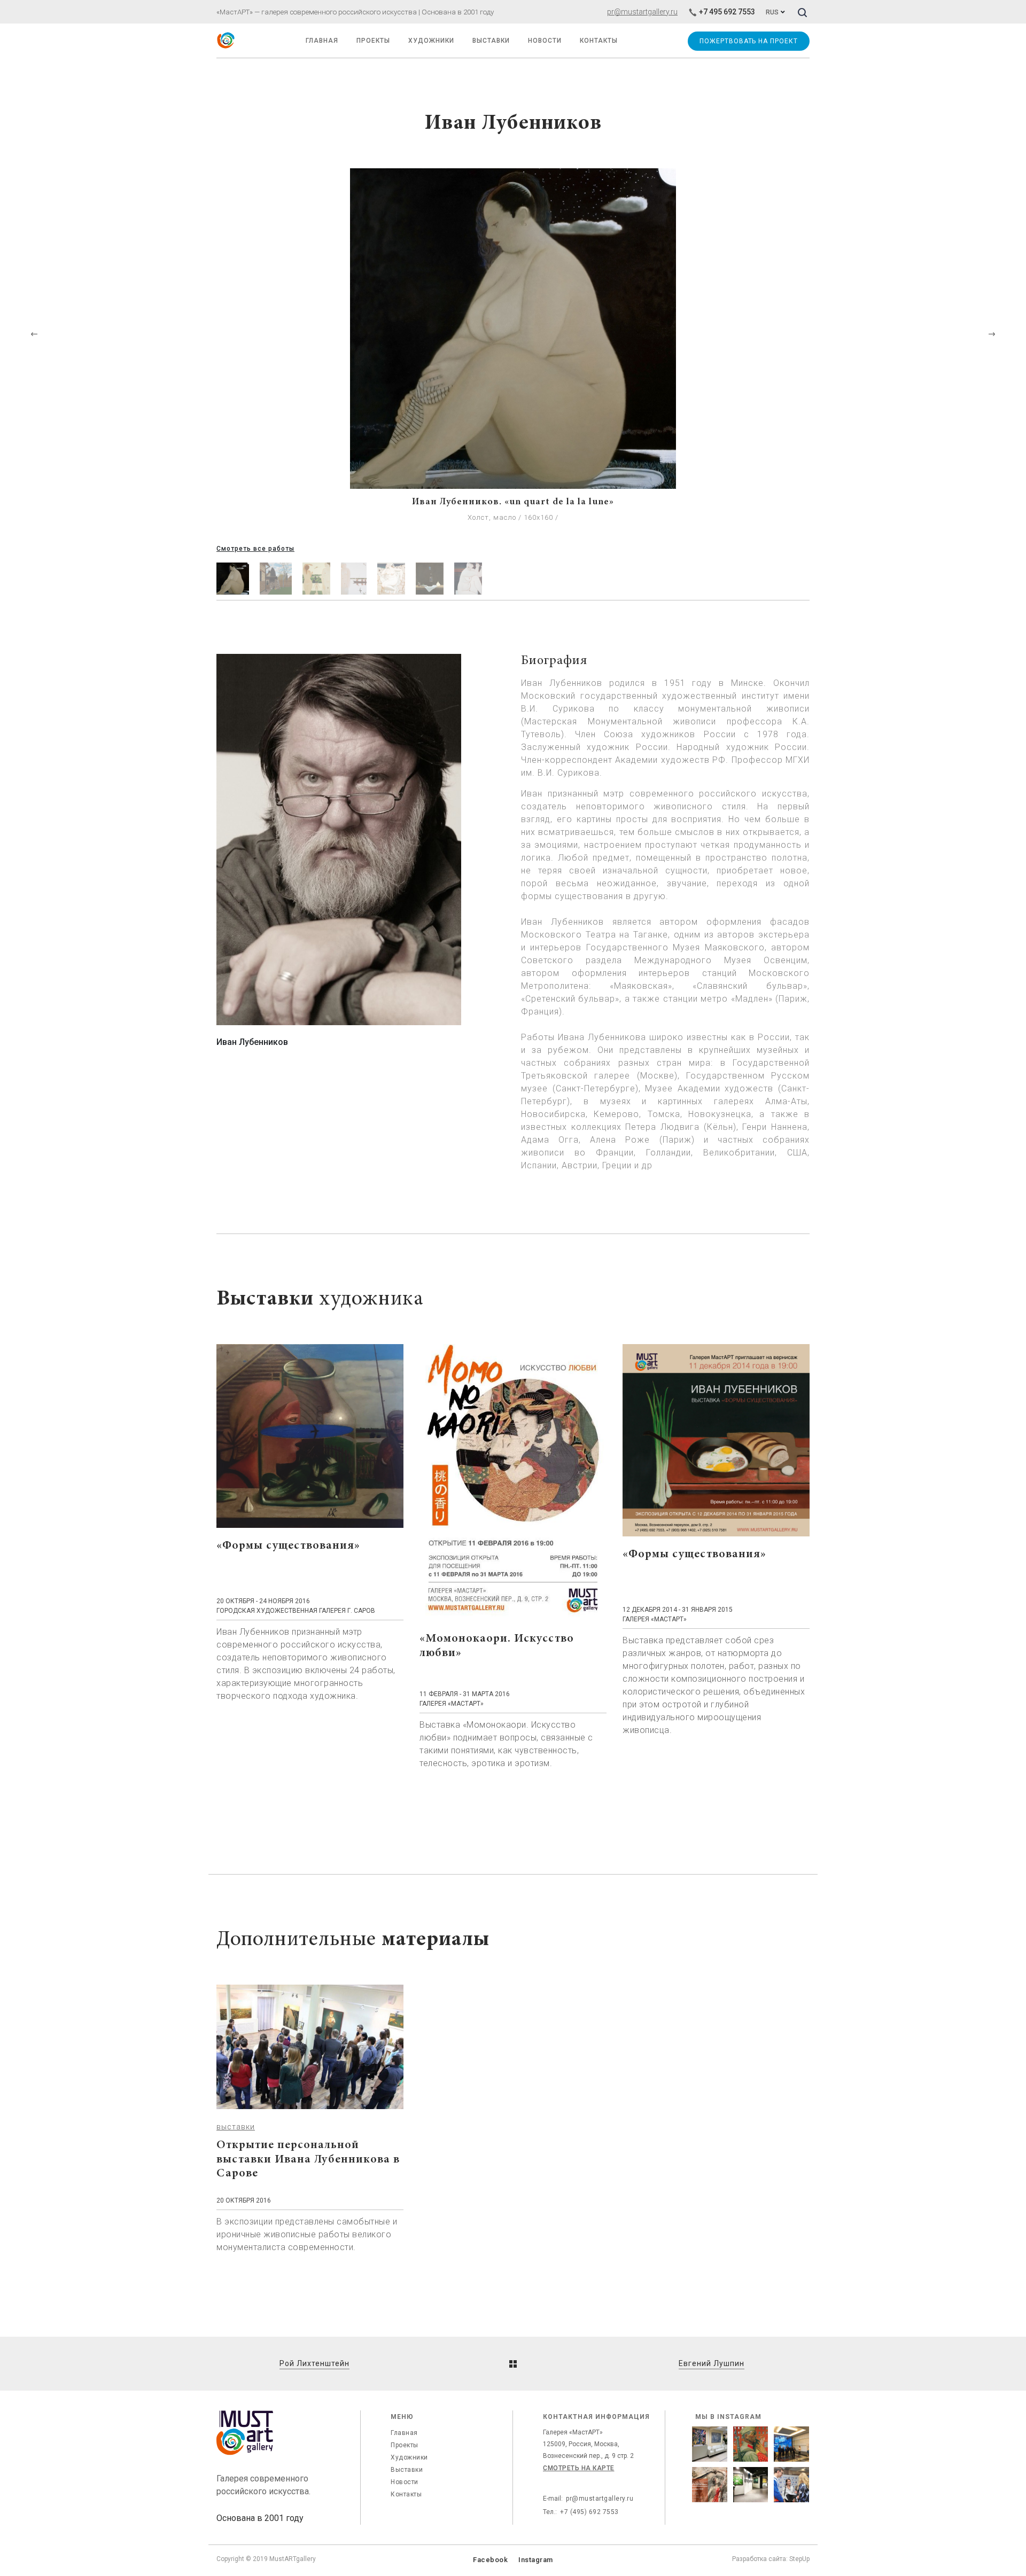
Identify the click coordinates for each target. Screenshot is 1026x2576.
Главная (404, 2433)
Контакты (406, 2494)
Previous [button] (34, 334)
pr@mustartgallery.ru (642, 12)
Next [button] (992, 334)
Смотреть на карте (579, 2468)
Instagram (536, 2560)
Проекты (373, 41)
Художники (431, 41)
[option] (513, 355)
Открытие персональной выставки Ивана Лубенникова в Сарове (308, 2160)
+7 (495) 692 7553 (589, 2512)
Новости (405, 2482)
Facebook (490, 2560)
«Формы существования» (288, 1546)
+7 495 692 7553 (727, 12)
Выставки (407, 2470)
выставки (236, 2127)
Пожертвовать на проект (748, 41)
